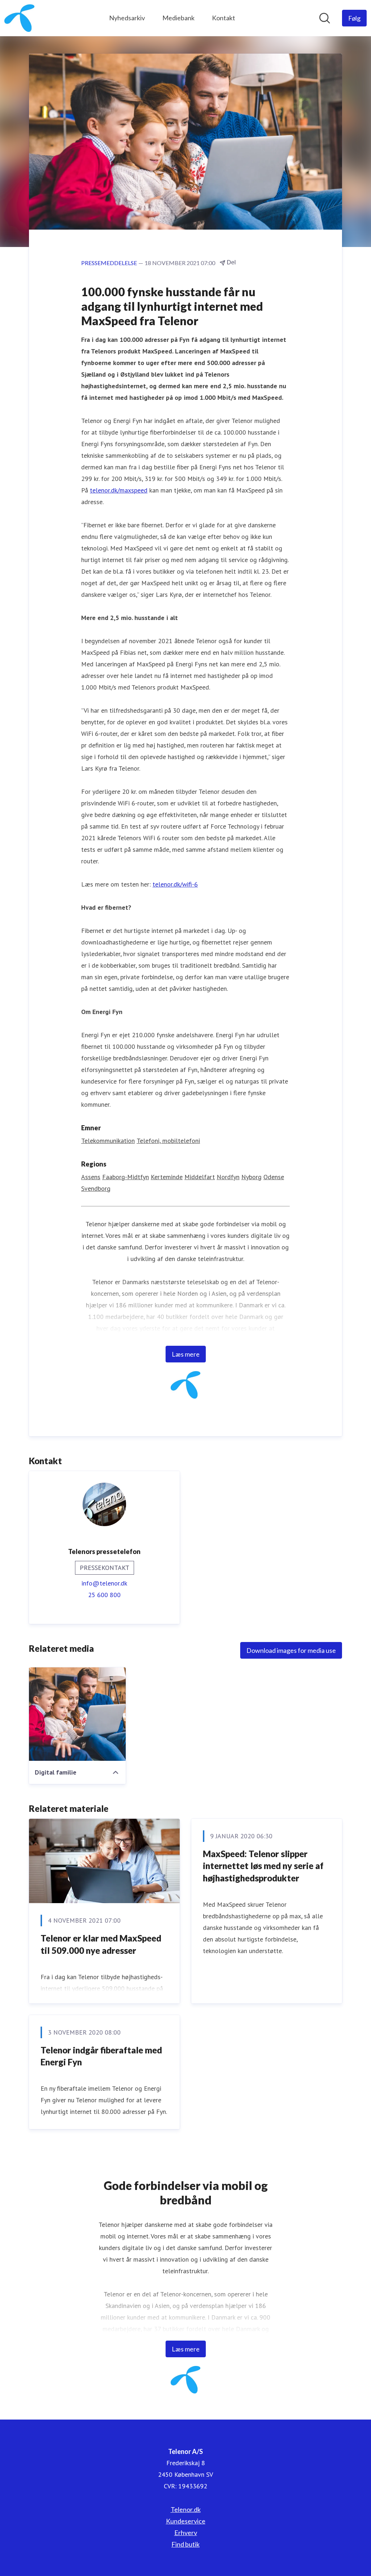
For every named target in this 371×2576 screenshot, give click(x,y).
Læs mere (186, 1354)
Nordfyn (228, 1177)
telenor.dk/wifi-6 (175, 884)
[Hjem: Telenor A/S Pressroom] (19, 18)
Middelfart (200, 1177)
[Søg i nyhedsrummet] (325, 18)
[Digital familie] (77, 1714)
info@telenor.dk (104, 1583)
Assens (91, 1177)
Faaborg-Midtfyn (126, 1177)
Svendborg (96, 1188)
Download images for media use (291, 1650)
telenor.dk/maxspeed (119, 490)
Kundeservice (186, 2521)
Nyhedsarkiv (127, 18)
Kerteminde (167, 1177)
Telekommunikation (108, 1141)
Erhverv (186, 2533)
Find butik (185, 2544)
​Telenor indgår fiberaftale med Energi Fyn (101, 2056)
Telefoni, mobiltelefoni (168, 1141)
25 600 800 (104, 1595)
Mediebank (178, 18)
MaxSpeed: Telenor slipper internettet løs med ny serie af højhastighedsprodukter (263, 1866)
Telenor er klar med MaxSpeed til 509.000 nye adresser (101, 1944)
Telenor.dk (186, 2509)
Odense (274, 1177)
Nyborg (251, 1177)
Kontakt (224, 18)
